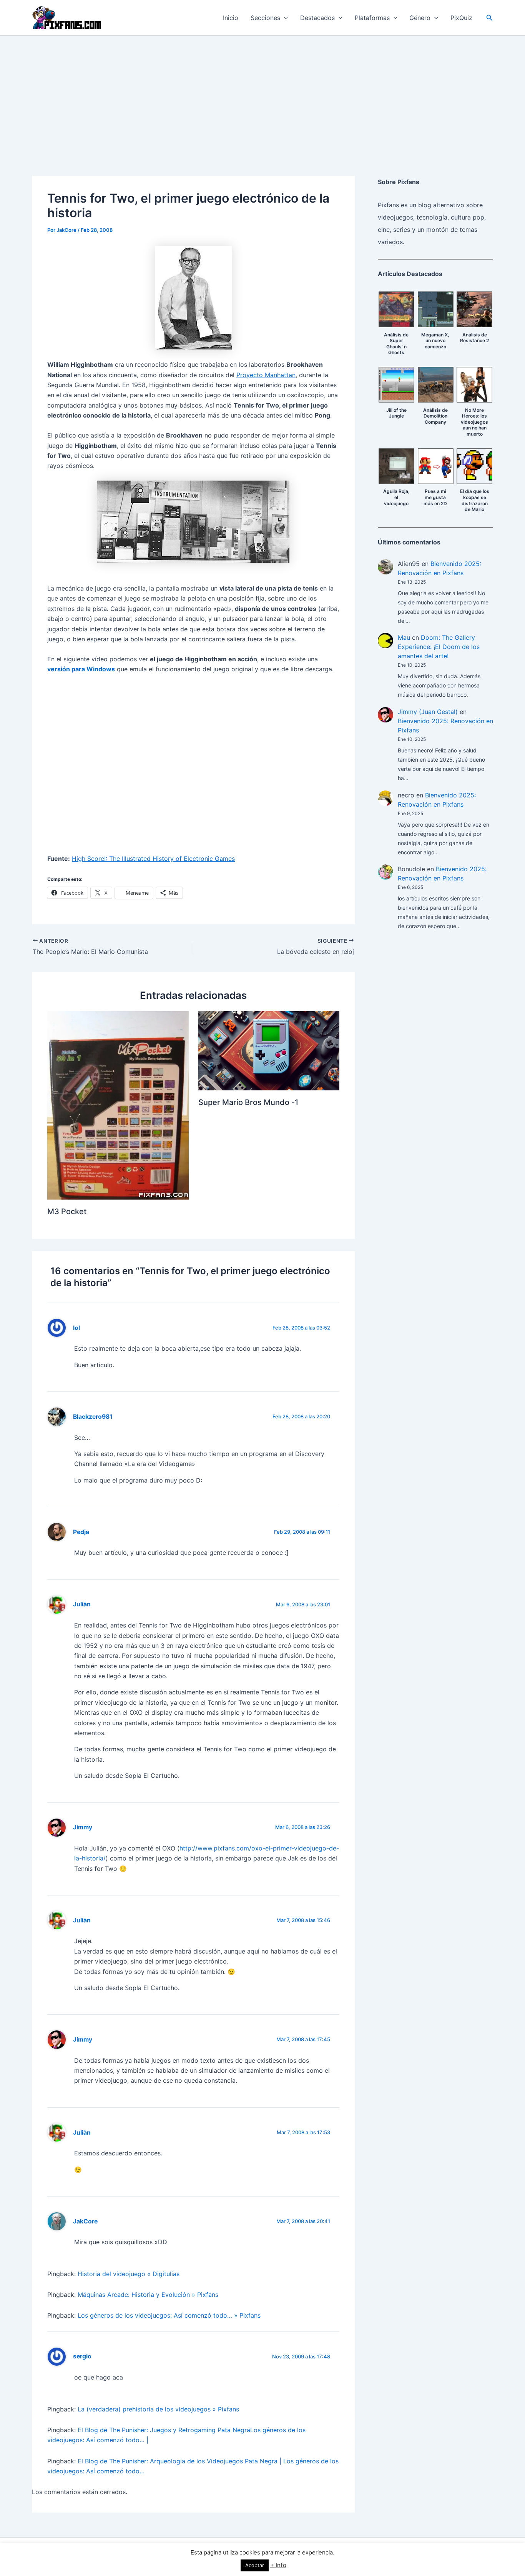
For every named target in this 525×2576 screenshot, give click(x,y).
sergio (82, 2356)
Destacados (317, 18)
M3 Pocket (67, 1211)
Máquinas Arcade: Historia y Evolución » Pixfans (148, 2295)
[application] (284, 18)
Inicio (231, 18)
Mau (404, 637)
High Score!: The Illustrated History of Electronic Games (153, 859)
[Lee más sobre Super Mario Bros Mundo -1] (269, 1050)
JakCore (85, 2221)
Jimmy (83, 1827)
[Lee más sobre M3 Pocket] (118, 1105)
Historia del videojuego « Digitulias (129, 2274)
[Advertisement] (262, 93)
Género (420, 18)
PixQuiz (461, 18)
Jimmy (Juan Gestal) (428, 712)
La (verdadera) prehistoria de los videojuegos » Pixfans (158, 2409)
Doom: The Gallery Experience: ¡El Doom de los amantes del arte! (439, 647)
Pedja (81, 1532)
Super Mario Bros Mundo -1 (248, 1102)
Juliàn (82, 1604)
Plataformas (372, 18)
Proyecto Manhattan (266, 375)
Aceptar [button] (255, 2565)
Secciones (265, 18)
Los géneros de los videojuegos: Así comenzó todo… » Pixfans (169, 2315)
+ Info (278, 2565)
